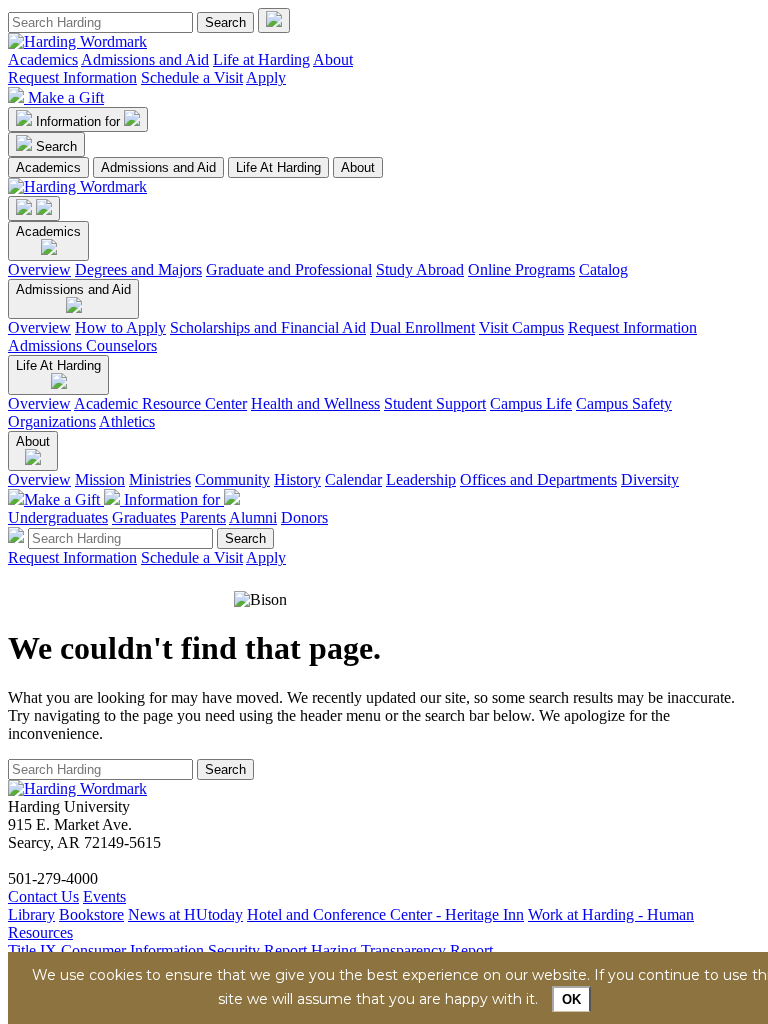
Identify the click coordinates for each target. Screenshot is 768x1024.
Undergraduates (58, 517)
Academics (43, 59)
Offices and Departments (538, 479)
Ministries (160, 479)
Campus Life (531, 403)
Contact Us (43, 896)
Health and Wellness (315, 403)
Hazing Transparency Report (402, 950)
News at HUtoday (185, 914)
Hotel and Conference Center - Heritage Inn (385, 914)
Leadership (421, 479)
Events (104, 896)
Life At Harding (278, 167)
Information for (80, 121)
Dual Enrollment (422, 327)
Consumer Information (132, 950)
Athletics (127, 421)
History (297, 479)
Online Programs (521, 269)
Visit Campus (521, 327)
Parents (203, 517)
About (333, 59)
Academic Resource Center (160, 403)
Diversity (650, 479)
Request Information (72, 77)
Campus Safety (624, 403)
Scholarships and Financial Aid (268, 327)
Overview (39, 269)
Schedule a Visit (192, 77)
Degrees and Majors (138, 269)
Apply (266, 77)
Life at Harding (261, 59)
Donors (304, 517)
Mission (100, 479)
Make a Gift (66, 97)
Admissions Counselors (82, 345)
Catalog (603, 269)
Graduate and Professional (289, 269)
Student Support (435, 403)
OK (571, 999)
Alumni (253, 517)
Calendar (353, 479)
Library (31, 914)
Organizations (52, 421)
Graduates (144, 517)
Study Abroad (420, 269)
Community (232, 479)
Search (56, 146)
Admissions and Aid (145, 59)
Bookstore (91, 914)
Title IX (32, 950)
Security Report (257, 950)
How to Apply (120, 327)
